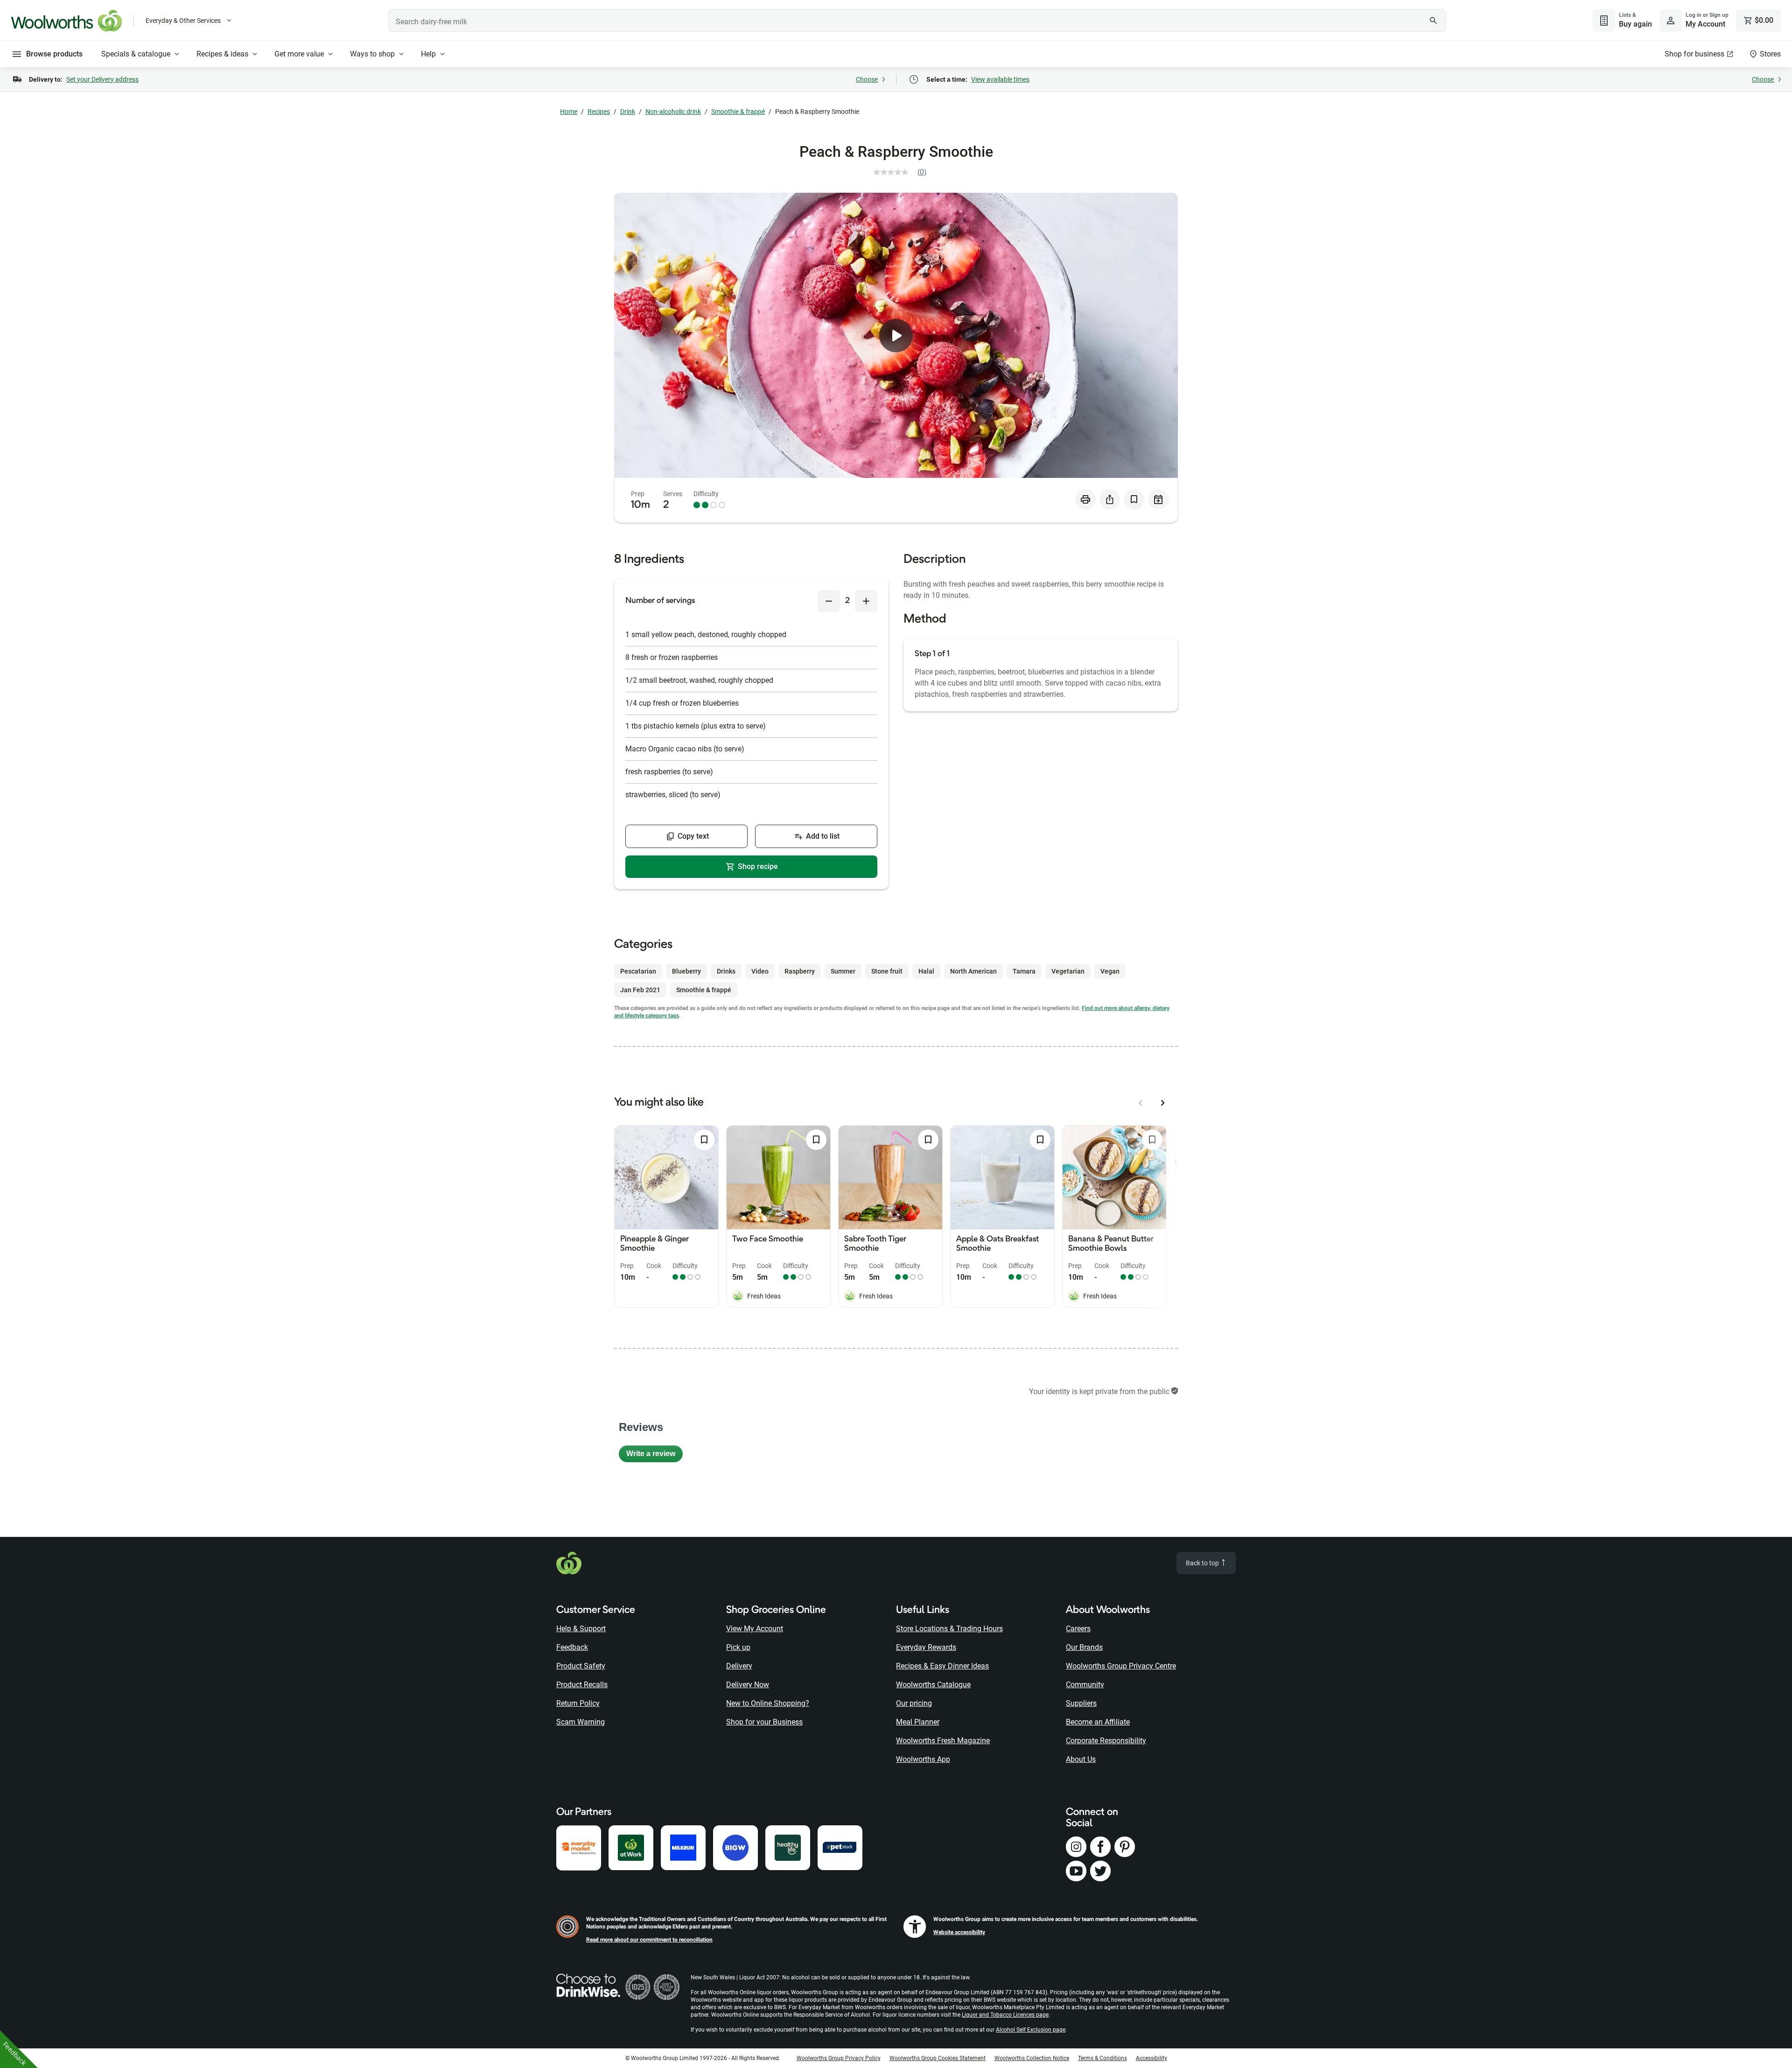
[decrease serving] (829, 601)
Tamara (1024, 971)
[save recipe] (1134, 499)
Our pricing (914, 1703)
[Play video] (896, 336)
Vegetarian (1068, 971)
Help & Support (581, 1629)
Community (1085, 1685)
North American (973, 971)
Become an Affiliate (1098, 1722)
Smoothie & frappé (738, 112)
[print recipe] (1085, 499)
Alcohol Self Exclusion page (1031, 2030)
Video (760, 971)
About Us (1081, 1759)
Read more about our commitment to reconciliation (649, 1940)
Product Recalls (582, 1685)
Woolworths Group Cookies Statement (938, 2058)
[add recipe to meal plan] (1158, 499)
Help (428, 54)
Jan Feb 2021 (640, 990)
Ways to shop (372, 54)
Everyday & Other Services (183, 21)
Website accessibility (959, 1932)
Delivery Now (748, 1685)
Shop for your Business (764, 1722)
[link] (904, 172)
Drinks (726, 971)
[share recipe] (1110, 499)
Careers (1078, 1629)
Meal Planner (918, 1722)
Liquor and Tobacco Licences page (1005, 2015)
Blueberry (686, 971)
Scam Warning (581, 1722)
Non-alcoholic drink (673, 112)
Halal (926, 971)
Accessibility (1151, 2058)
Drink (628, 112)
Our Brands (1084, 1647)
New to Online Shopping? (768, 1703)
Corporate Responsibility (1106, 1741)
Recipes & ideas (222, 54)
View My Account (755, 1629)
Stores (1770, 54)
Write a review (654, 1456)
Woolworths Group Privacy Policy (839, 2058)
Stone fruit (887, 971)
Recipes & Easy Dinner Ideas (942, 1666)
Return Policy (578, 1703)
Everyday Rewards (926, 1647)
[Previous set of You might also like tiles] (1141, 1103)
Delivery (739, 1666)
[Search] (1434, 21)
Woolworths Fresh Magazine (943, 1741)
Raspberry (800, 971)
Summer (843, 971)
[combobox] (917, 21)
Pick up (738, 1647)
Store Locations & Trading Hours (949, 1629)
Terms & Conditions (1102, 2058)
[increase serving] (866, 601)
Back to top (1203, 1563)
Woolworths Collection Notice (1032, 2058)
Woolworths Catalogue (933, 1685)
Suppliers (1081, 1703)
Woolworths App (923, 1759)
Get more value (299, 54)
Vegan (1110, 971)
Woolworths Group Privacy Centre (1121, 1666)
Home (569, 112)
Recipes (599, 112)
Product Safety (581, 1666)
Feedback (572, 1647)
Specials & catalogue (136, 54)
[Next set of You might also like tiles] (1163, 1103)
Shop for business (1694, 54)
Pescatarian (638, 971)
